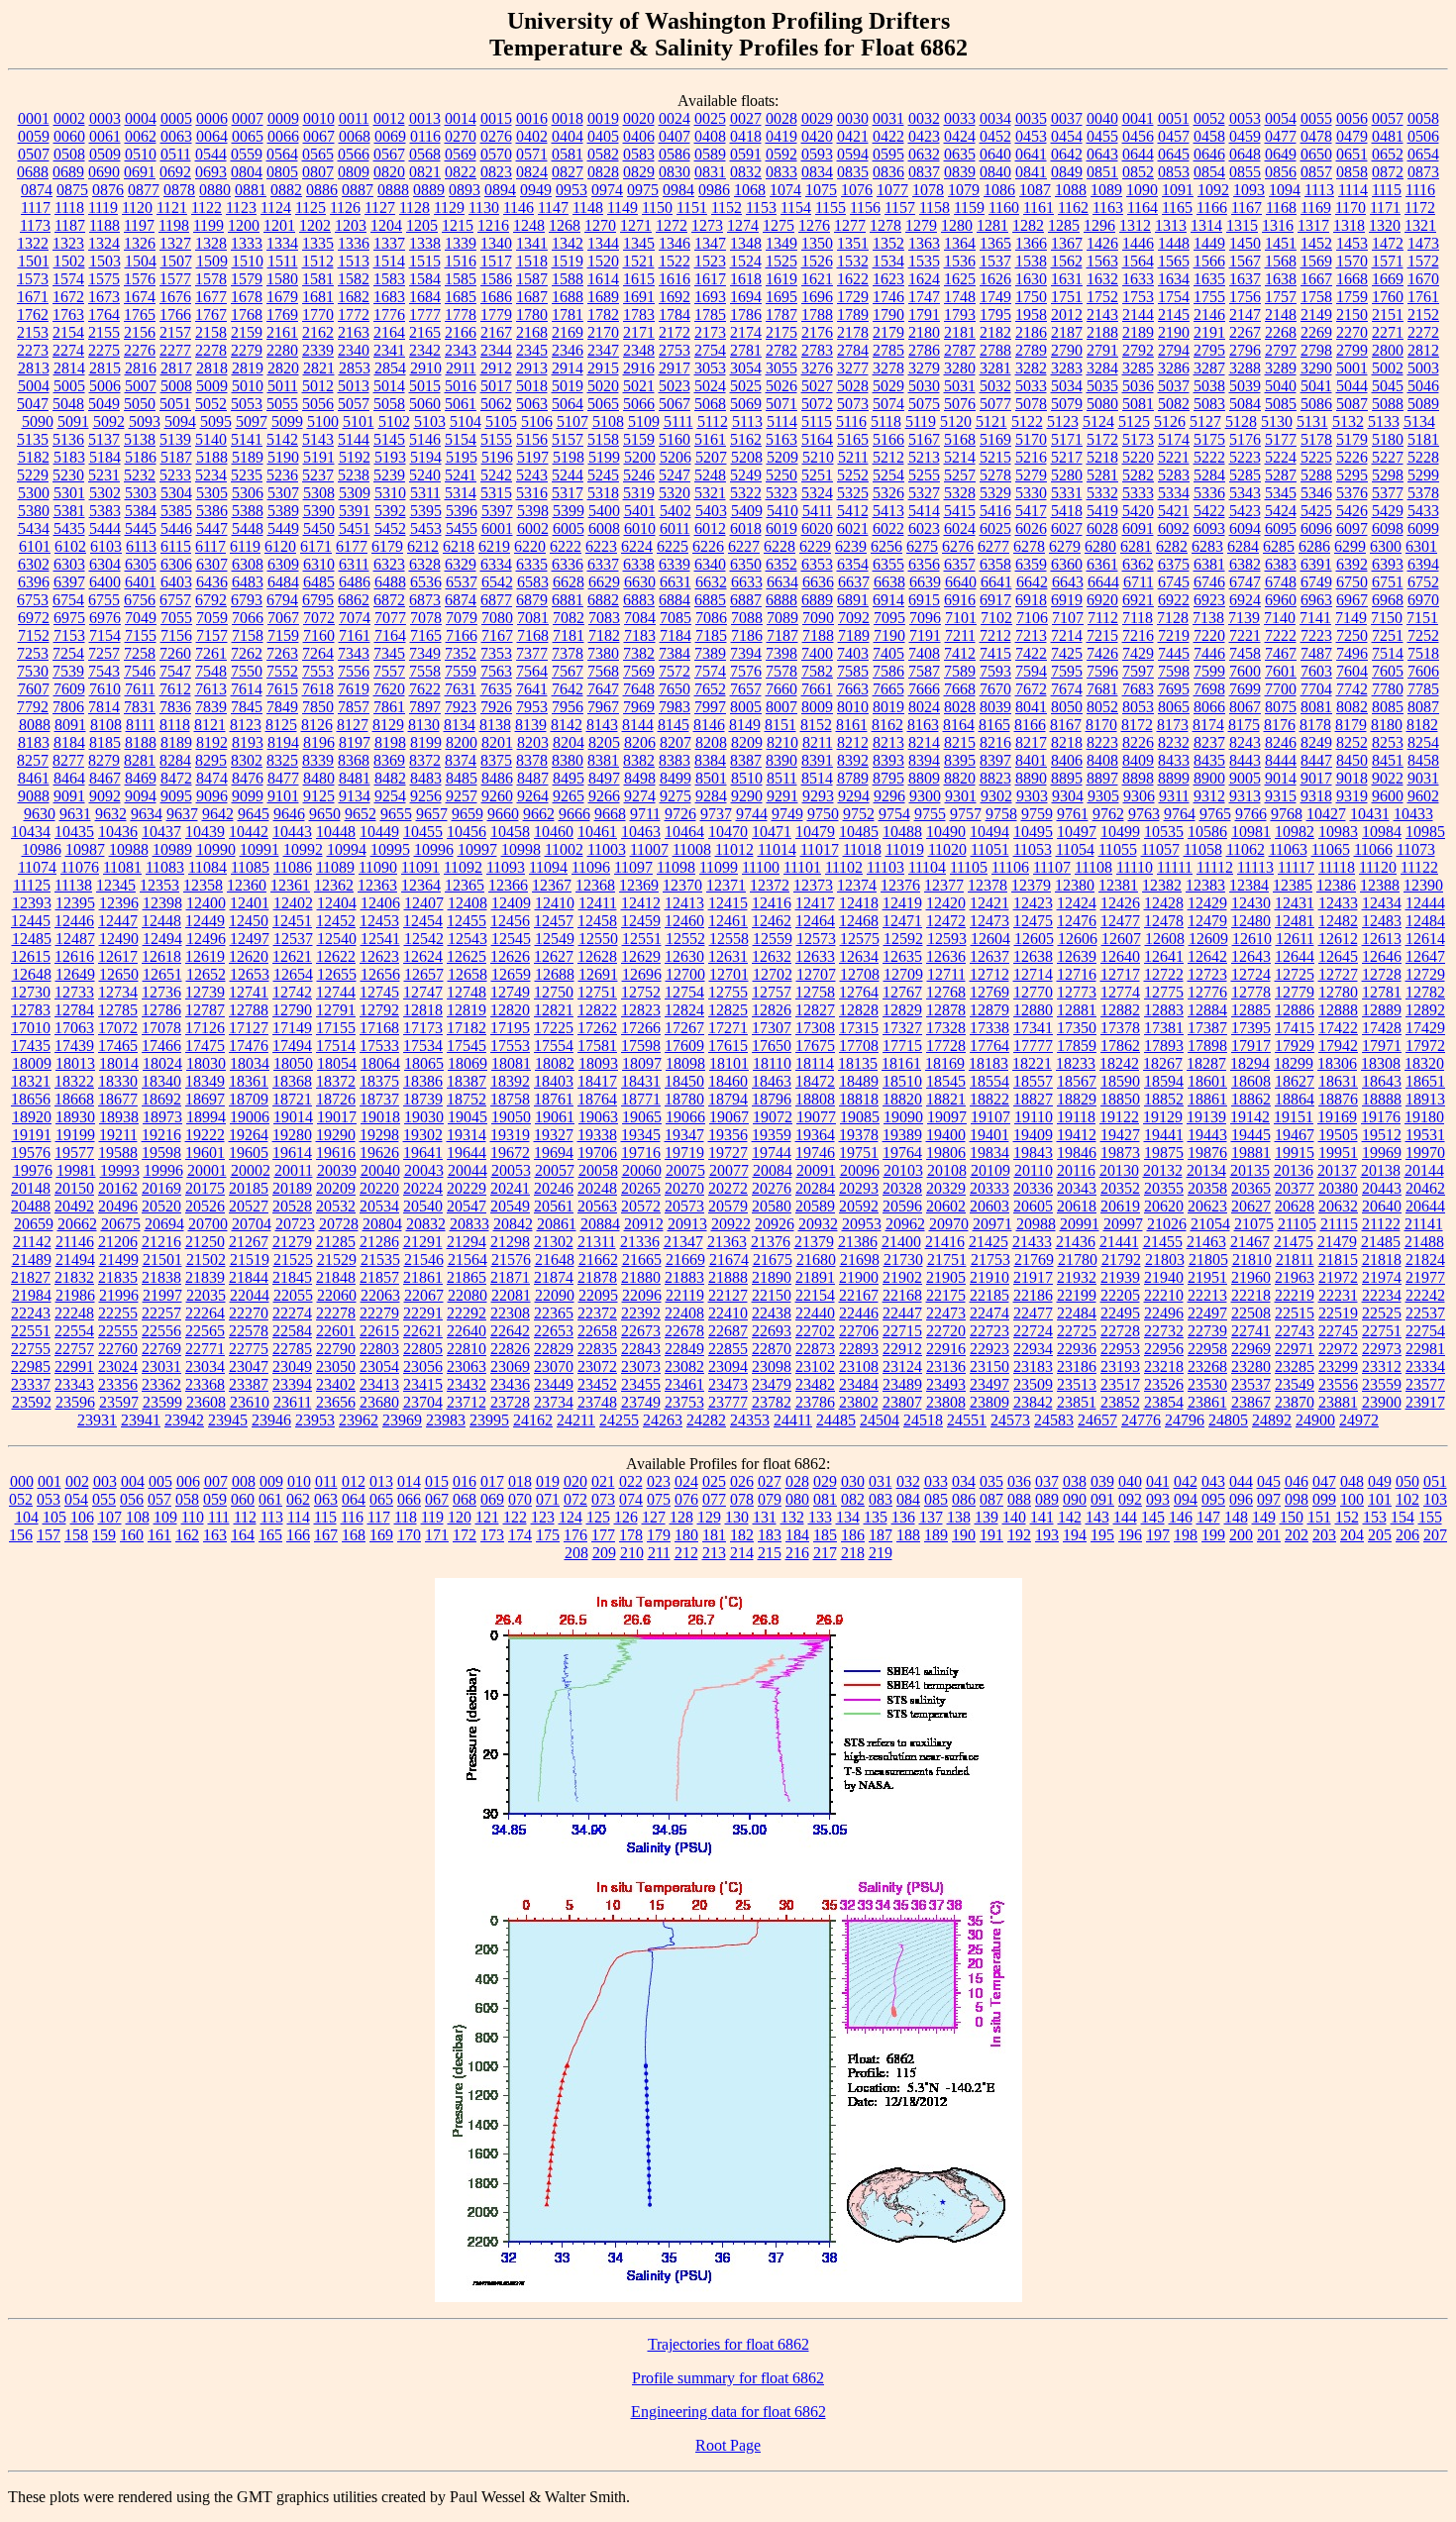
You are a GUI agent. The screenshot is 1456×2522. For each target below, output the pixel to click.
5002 (1388, 368)
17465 (118, 1046)
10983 (1338, 832)
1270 (600, 225)
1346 (675, 243)
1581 (318, 279)
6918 (1031, 600)
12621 (292, 956)
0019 (603, 118)
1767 (211, 315)
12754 (684, 992)
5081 (1138, 404)
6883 (639, 600)
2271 (1388, 332)
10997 (477, 849)
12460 (684, 921)
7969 (639, 707)
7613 (211, 689)
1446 (1138, 243)
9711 (645, 814)
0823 (496, 172)
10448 (336, 832)
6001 (497, 528)
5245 (603, 475)
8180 (1387, 725)
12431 (1295, 903)
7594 (1031, 671)
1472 (1388, 243)
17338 (989, 1028)
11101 (802, 867)
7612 (175, 689)
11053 (1033, 849)
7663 (853, 689)
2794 (1174, 350)
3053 (710, 368)
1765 (140, 315)
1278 (885, 225)
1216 (493, 225)
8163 (923, 725)
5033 (1031, 386)
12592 (903, 939)
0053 (1245, 118)
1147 (553, 208)
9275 (676, 796)
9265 (569, 796)
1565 (1174, 261)
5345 (1281, 493)
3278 (888, 368)
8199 (426, 742)
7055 (176, 618)
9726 (680, 814)
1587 (532, 279)
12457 (554, 921)
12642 (1207, 956)
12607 (1121, 939)
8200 (462, 742)
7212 (995, 635)
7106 (1032, 618)
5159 (639, 439)
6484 (283, 582)
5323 (781, 493)
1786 (746, 315)
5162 (746, 439)
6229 (815, 546)
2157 (175, 332)
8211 (818, 742)
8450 (1352, 760)
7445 (1174, 653)
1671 (33, 297)
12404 (337, 903)
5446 (176, 528)
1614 (603, 279)
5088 (1388, 404)
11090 (378, 867)
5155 (496, 439)
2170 (603, 332)
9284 (711, 796)
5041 (1316, 386)
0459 (1245, 136)
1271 (636, 225)
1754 (1174, 297)
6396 (34, 582)
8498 (640, 778)
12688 (555, 974)
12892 (1425, 1010)
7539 (68, 671)
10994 (347, 849)
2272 (1423, 332)
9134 (355, 796)
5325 (853, 493)
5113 (747, 421)
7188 (818, 635)
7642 (568, 689)
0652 (1388, 154)
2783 (817, 350)
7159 (283, 635)
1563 (1102, 261)
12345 (116, 885)
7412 (960, 653)
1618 (746, 279)
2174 (746, 332)
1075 (821, 190)
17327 (902, 1028)
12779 (1295, 992)
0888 (393, 190)
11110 (1135, 867)
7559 (461, 671)
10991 (260, 849)
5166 (888, 439)
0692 (175, 172)
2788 (995, 350)
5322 (746, 493)
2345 (532, 350)
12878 (946, 1010)
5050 (140, 404)
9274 (640, 796)
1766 (175, 315)
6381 (1209, 564)
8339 (318, 760)
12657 (424, 974)
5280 (1067, 475)
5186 (141, 457)
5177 (1281, 439)
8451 (1388, 760)
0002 (69, 118)
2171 (639, 332)
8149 (745, 725)
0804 (247, 172)
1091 (1178, 190)
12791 (336, 1010)
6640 (961, 582)
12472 (946, 921)
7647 (603, 689)
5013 (354, 386)
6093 (1209, 528)
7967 (603, 707)
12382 (1162, 885)
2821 (319, 368)
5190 (283, 457)
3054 (746, 368)
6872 (389, 600)
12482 (1338, 921)
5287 (1281, 475)
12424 (1077, 903)
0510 (141, 154)
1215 (458, 225)
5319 (639, 493)
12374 (857, 885)
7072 (319, 618)
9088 (34, 796)
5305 (212, 493)
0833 (781, 172)
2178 (853, 332)
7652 (710, 689)
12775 (1164, 992)
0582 (603, 154)
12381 (1118, 885)
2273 (33, 350)
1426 (1102, 243)
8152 (816, 725)
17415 (1295, 1028)
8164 (959, 725)
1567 (1245, 261)
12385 (1293, 885)
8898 (1138, 778)
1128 (415, 208)
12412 (641, 903)
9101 (283, 796)
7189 (854, 635)
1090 (1142, 190)
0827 (568, 172)
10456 (467, 832)
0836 (888, 172)
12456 (510, 921)
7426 (1102, 653)
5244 (568, 475)
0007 (248, 118)
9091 (69, 796)
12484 (1425, 921)
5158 (603, 439)
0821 (425, 172)
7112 (1103, 618)
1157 (900, 208)
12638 (1033, 956)
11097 (633, 867)
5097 (252, 421)
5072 (817, 404)
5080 (1102, 404)
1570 (1352, 261)
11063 (1288, 849)
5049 (104, 404)
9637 (182, 814)
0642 (1067, 154)
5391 (355, 511)
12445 (31, 921)
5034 (1067, 386)
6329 (461, 564)
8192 (212, 742)
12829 (902, 1010)
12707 (816, 974)
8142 (567, 725)
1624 (924, 279)
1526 (817, 261)
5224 (1281, 457)
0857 (1316, 172)
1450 (1245, 243)
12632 (772, 956)
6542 (497, 582)
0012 (389, 118)
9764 (1180, 814)
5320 (675, 493)
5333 (1138, 493)
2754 (710, 350)
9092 (105, 796)
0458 (1209, 136)
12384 (1249, 885)
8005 (746, 707)
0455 (1102, 136)
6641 (996, 582)
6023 (924, 528)
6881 (568, 600)
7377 (532, 653)
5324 (817, 493)
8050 (1067, 707)
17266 (641, 1028)
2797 (1281, 350)
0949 (536, 190)
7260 (175, 653)
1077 (892, 190)
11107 (1052, 867)
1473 (1423, 243)
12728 (1382, 974)
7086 (711, 618)
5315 (496, 493)
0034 (995, 118)
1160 (1004, 208)
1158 (935, 208)
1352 (888, 243)
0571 (532, 154)
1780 (532, 315)
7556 (354, 671)
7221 (1245, 635)
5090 (38, 421)
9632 (111, 814)
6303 (69, 564)
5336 (1209, 493)
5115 (817, 421)
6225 (673, 546)
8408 (1102, 760)
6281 (1136, 546)
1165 (1177, 208)
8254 (1423, 742)
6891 (853, 600)
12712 (989, 974)
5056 (318, 404)
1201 (279, 225)
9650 (325, 814)
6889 (817, 600)
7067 (283, 618)
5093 (145, 421)
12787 (205, 1010)
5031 (960, 386)
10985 (1425, 832)
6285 (1279, 546)
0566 (354, 154)
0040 (1102, 118)
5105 (501, 421)
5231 (104, 475)
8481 (355, 778)
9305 (1103, 796)
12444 (1425, 903)
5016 (461, 386)
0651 (1352, 154)
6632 (711, 582)
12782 (1425, 992)
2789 (1031, 350)
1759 (1352, 297)
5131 (1312, 421)
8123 (246, 725)
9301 (961, 796)
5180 (1388, 439)
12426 (1120, 903)
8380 (568, 760)
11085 (250, 867)
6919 (1067, 600)
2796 (1245, 350)
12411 (598, 903)
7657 (746, 689)
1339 (461, 243)
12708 (860, 974)
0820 (389, 172)
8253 (1388, 742)
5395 (426, 511)
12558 (729, 939)
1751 (1067, 297)
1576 (140, 279)
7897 (425, 707)
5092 (109, 421)
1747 (924, 297)
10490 (946, 832)
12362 (334, 885)
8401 (1031, 760)
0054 (1281, 118)
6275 (922, 546)
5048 (68, 404)
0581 (568, 154)
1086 (999, 190)
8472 (176, 778)
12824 (684, 1010)
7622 (425, 689)
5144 (354, 439)
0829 (639, 172)
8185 (105, 742)
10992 (303, 849)
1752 (1102, 297)
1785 (710, 315)
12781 (1382, 992)
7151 (1422, 618)
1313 (1171, 225)
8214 (924, 742)
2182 (995, 332)
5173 (1138, 439)
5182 (34, 457)
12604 (990, 939)
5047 (33, 404)
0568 (425, 154)
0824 (532, 172)
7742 (1352, 689)
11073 (1416, 849)
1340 (496, 243)
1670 (1423, 279)
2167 (496, 332)
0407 (675, 136)
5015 (425, 386)
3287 (1209, 368)
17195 (510, 1028)
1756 (1245, 297)
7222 (1281, 635)
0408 (710, 136)
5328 (960, 493)
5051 (175, 404)
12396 (119, 903)
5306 (248, 493)
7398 (781, 653)
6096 (1316, 528)
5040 (1281, 386)
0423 (924, 136)
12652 (206, 974)
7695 (1174, 689)
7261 (211, 653)
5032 (995, 386)
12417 (815, 903)
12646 (1382, 956)
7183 (640, 635)
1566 (1209, 261)
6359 (1031, 564)
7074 (355, 618)
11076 (80, 867)
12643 (1251, 956)
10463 (641, 832)
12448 (161, 921)
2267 (1245, 332)
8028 (960, 707)
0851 (1102, 172)
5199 (604, 457)
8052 (1102, 707)
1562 (1067, 261)
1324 (104, 243)
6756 (140, 600)
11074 (37, 867)
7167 (497, 635)
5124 (1098, 421)
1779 (496, 315)
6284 (1243, 546)
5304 (176, 493)
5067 (675, 404)
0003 (105, 118)
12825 (728, 1010)
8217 (1031, 742)
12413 (684, 903)
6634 (782, 582)
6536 (426, 582)
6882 (603, 600)
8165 (994, 725)
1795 (995, 315)
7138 (1208, 618)
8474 (212, 778)
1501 (34, 261)
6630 (640, 582)
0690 (104, 172)
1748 (960, 297)
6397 (69, 582)
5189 (248, 457)
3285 (1138, 368)
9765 (1215, 814)
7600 (1245, 671)
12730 (31, 992)
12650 (119, 974)
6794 (282, 600)
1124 (276, 208)
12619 (205, 956)
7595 (1067, 671)
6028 (1102, 528)
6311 (354, 564)
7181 (569, 635)
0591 (746, 154)
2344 (496, 350)
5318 (603, 493)
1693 (710, 297)
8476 (248, 778)
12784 (74, 1010)
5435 (69, 528)
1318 (1349, 225)
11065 (1331, 849)
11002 (564, 849)
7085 (676, 618)
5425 (1316, 511)
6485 (319, 582)
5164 (817, 439)
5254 (888, 475)
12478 (1164, 921)
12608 (1165, 939)
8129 (388, 725)
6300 (1386, 546)
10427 (1326, 814)
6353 (817, 564)
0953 (572, 190)
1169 (1316, 208)
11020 (947, 849)
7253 (33, 653)
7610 (105, 689)
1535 (924, 261)
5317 (568, 493)
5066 (639, 404)
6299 (1350, 546)
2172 (675, 332)
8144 (638, 725)
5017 (496, 386)
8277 (68, 760)
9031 (1423, 778)
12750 (554, 992)
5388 (248, 511)
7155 (141, 635)
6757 (175, 600)
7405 (888, 653)
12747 (423, 992)
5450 (319, 528)
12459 (641, 921)
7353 (496, 653)
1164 (1143, 208)
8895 (1067, 778)
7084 (640, 618)
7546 (140, 671)
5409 (747, 511)
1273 (707, 225)
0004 (141, 118)
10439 (205, 832)
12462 (772, 921)
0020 (639, 118)
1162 (1073, 208)
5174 (1174, 439)
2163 (354, 332)
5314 (461, 493)
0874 (37, 190)
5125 (1134, 421)
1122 (207, 208)
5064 (568, 404)
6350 (746, 564)
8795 (888, 778)
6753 (33, 600)
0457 (1174, 136)
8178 (1315, 725)
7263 (282, 653)
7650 (675, 689)
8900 (1209, 778)
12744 (336, 992)
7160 (319, 635)
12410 (555, 903)
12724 (1251, 974)
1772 (354, 315)
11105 (969, 867)
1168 (1281, 208)
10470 (728, 832)
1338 (425, 243)
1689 (603, 297)
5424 (1281, 511)
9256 (426, 796)
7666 (924, 689)
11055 (1118, 849)
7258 (140, 653)
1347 (710, 243)
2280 (282, 350)
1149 (623, 208)
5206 (676, 457)
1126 (345, 208)
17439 (74, 1046)
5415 (960, 511)
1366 (1031, 243)
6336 (568, 564)
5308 (319, 493)
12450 (249, 921)
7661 (817, 689)
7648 (639, 689)
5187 (176, 457)
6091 (1138, 528)
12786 (161, 1010)
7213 (1031, 635)
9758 (1001, 814)
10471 (772, 832)
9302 (996, 796)
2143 (1102, 315)
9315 (1281, 796)
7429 (1138, 653)
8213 (888, 742)
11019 (905, 849)
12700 (685, 974)
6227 (744, 546)
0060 (69, 136)
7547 (175, 671)
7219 (1174, 635)
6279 (1065, 546)
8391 (817, 760)
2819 (248, 368)
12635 (902, 956)
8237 (1209, 742)
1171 (1385, 208)
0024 (675, 118)
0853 (1174, 172)
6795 (318, 600)
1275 (779, 225)
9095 (176, 796)
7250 (1352, 635)
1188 (104, 225)
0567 (389, 154)
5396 (462, 511)
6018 (746, 528)
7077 (390, 618)
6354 (853, 564)
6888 (781, 600)
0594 (853, 154)
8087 (1423, 707)
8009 (817, 707)
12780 (1338, 992)
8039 (995, 707)
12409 (511, 903)
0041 (1138, 118)
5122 (1027, 421)
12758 (815, 992)
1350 (817, 243)
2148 (1281, 315)
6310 (319, 564)
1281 (992, 225)
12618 (161, 956)
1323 (68, 243)
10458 (510, 832)
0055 (1316, 118)
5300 (34, 493)
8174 (1208, 725)
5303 (141, 493)
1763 (68, 315)
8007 (781, 707)
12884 (1207, 1010)
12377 (944, 885)
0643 (1102, 154)
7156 (176, 635)
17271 (728, 1028)
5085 (1281, 404)
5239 (389, 475)
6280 (1100, 546)
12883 (1164, 1010)
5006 (105, 386)
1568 (1281, 261)
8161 (852, 725)
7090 (818, 618)
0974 (607, 190)
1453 (1352, 243)
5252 (853, 475)
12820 (510, 1010)
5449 (283, 528)
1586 (496, 279)
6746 (1209, 582)
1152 (727, 208)
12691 (598, 974)
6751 (1388, 582)
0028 (781, 118)
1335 (318, 243)
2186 (1031, 332)
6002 (533, 528)
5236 (282, 475)
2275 (104, 350)
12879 (989, 1010)
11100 (761, 867)
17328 (946, 1028)
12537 (293, 939)
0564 (282, 154)
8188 (141, 742)
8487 (533, 778)
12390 (1423, 885)
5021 (639, 386)
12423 (1033, 903)
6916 (960, 600)
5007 (141, 386)
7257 (104, 653)
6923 (1209, 600)
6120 (280, 546)
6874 (461, 600)
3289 (1281, 368)
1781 (568, 315)
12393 (32, 903)
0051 (1174, 118)
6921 (1138, 600)
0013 (425, 118)
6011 (675, 528)
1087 (1035, 190)
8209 (747, 742)
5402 (676, 511)
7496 (1352, 653)
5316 (532, 493)
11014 (777, 849)
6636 (818, 582)
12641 (1164, 956)
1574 (68, 279)
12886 (1295, 1010)
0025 (710, 118)
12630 (684, 956)
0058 (1423, 118)
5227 (1388, 457)
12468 (859, 921)
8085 (1388, 707)
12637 (989, 956)
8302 (247, 760)
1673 (104, 297)
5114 (782, 421)
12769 (989, 992)
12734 (118, 992)
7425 (1067, 653)
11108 (1093, 867)
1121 (172, 208)
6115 (176, 546)
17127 (249, 1028)
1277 (850, 225)
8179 (1351, 725)
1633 (1138, 279)
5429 (1388, 511)
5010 (248, 386)
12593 (947, 939)
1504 (141, 261)
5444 (105, 528)
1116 (1420, 190)
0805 (282, 172)
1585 (461, 279)
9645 (254, 814)
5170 (1031, 439)
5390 (319, 511)
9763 (1144, 814)
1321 (1420, 225)
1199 (208, 225)
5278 (995, 475)
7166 (462, 635)
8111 (141, 725)
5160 (675, 439)
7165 (426, 635)
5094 (180, 421)
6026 (1031, 528)
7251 (1388, 635)
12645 (1338, 956)
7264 (318, 653)
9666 (574, 814)
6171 (316, 546)
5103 (430, 421)
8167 (1066, 725)
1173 (35, 225)
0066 (283, 136)
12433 (1338, 903)
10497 (1077, 832)
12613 (1382, 939)
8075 (1281, 707)
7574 (710, 671)
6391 (1316, 564)
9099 (248, 796)
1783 (639, 315)
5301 (69, 493)
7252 (1423, 635)
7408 (924, 653)
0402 (532, 136)
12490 (119, 939)
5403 (711, 511)
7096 (925, 618)
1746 (888, 297)
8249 (1316, 742)
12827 (815, 1010)
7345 (389, 653)
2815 (105, 368)
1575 (104, 279)
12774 (1120, 992)
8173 (1173, 725)
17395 (1251, 1028)
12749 (510, 992)
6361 (1102, 564)
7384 (675, 653)
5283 (1174, 475)
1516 (461, 261)
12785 (118, 1010)
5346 (1316, 493)
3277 (853, 368)
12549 (555, 939)
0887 (358, 190)
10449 (379, 832)
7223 (1316, 635)
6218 (459, 546)
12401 (250, 903)
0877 (144, 190)
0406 (639, 136)
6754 (68, 600)
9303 (1032, 796)
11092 (463, 867)
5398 (533, 511)
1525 (781, 261)
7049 (141, 618)
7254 (68, 653)
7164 (390, 635)
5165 (853, 439)
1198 (174, 225)
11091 (420, 867)
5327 (924, 493)
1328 (211, 243)
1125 (311, 208)
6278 (1029, 546)
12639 (1077, 956)
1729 (853, 297)
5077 (995, 404)
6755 (104, 600)
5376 (1352, 493)
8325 (282, 760)
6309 (283, 564)
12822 (597, 1010)
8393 (888, 760)
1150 (657, 208)
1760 (1388, 297)
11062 (1246, 849)
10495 (1033, 832)
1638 (1281, 279)
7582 (817, 671)
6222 (566, 546)
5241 (461, 475)
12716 (1077, 974)
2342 (425, 350)
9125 (319, 796)
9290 (747, 796)
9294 (854, 796)
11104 (927, 867)
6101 (35, 546)
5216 (1031, 457)
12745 (379, 992)
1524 (746, 261)
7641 (532, 689)
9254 (390, 796)
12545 (511, 939)
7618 (318, 689)
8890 (1031, 778)
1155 (831, 208)
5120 (956, 421)
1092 (1213, 190)
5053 (247, 404)
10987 (85, 849)
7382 (639, 653)
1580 (282, 279)
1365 (995, 243)
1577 (175, 279)
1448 (1174, 243)
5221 (1174, 457)
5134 (1419, 421)
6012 (710, 528)
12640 (1120, 956)
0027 (746, 118)
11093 (506, 867)
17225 (554, 1028)
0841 (1031, 172)
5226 (1352, 457)
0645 (1174, 154)
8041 (1031, 707)
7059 (212, 618)
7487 (1316, 653)
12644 (1295, 956)
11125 (32, 885)
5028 (853, 386)
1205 (422, 225)
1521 (639, 261)
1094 (1285, 190)
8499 (676, 778)
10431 (1370, 814)
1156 (865, 208)
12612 (1338, 939)
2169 (568, 332)
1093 (1249, 190)
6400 (105, 582)
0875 (72, 190)
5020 (603, 386)
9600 (1388, 796)
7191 (925, 635)
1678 (247, 297)
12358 (203, 885)
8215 (960, 742)
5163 (781, 439)
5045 (1388, 386)
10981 (1251, 832)
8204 (569, 742)
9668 (610, 814)
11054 (1075, 849)
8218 (1067, 742)
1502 (69, 261)
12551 (642, 939)
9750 (823, 814)
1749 (995, 297)
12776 (1207, 992)
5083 (1209, 404)
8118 (175, 725)
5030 (924, 386)
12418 (859, 903)
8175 (1244, 725)
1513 (354, 261)
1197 (139, 225)
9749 (787, 814)
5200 (640, 457)
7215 (1102, 635)
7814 (104, 707)
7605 (1388, 671)
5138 (140, 439)
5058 (389, 404)
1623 (888, 279)
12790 (292, 1010)
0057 (1388, 118)
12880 (1033, 1010)
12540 (337, 939)
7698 (1209, 689)
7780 (1388, 689)
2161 (282, 332)
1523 (710, 261)
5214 (960, 457)
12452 (336, 921)
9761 (1073, 814)
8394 (924, 760)
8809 (924, 778)
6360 (1067, 564)
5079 (1067, 404)
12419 (902, 903)
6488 (390, 582)
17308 (815, 1028)
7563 (496, 671)
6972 (34, 618)
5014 (389, 386)
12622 (336, 956)
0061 (105, 136)
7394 (746, 653)
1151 (692, 208)
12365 (465, 885)
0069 (390, 136)
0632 (924, 154)
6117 (210, 546)
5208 (747, 457)
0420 (817, 136)
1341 (532, 243)
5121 (991, 421)
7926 (496, 707)
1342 (568, 243)
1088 (1071, 190)
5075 (924, 404)
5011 (283, 386)
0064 (212, 136)
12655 (337, 974)
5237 (318, 475)
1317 (1313, 225)
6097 (1352, 528)
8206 (640, 742)
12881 (1077, 1010)
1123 (241, 208)
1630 (1031, 279)
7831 (140, 707)
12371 (726, 885)
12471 (902, 921)
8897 (1102, 778)
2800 (1388, 350)
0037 (1067, 118)
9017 (1316, 778)
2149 (1316, 315)
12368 (595, 885)
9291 (782, 796)
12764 (859, 992)
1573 (33, 279)
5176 (1245, 439)
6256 (886, 546)
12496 (206, 939)
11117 (1296, 867)
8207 (676, 742)
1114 (1353, 190)
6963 (1316, 600)
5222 (1209, 457)
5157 (568, 439)
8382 (639, 760)
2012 (1067, 315)
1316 (1278, 225)
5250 (781, 475)
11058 (1203, 849)
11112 (1215, 867)
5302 (105, 493)
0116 (425, 136)
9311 (1174, 796)
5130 (1277, 421)
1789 (853, 315)
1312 (1135, 225)
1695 (781, 297)
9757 (966, 814)
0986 (714, 190)
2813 (34, 368)
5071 (781, 404)
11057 (1160, 849)
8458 (1423, 760)
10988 (129, 849)
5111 (678, 421)
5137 (104, 439)
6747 (1245, 582)
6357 (960, 564)
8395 (960, 760)
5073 (853, 404)
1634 (1174, 279)
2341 (389, 350)
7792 (33, 707)
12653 (250, 974)
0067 (319, 136)
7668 (960, 689)
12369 (639, 885)
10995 (390, 849)
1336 (354, 243)
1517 (496, 261)
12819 (467, 1010)
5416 (995, 511)
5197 (533, 457)
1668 (1352, 279)
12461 (728, 921)
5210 (818, 457)
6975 (69, 618)
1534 (888, 261)
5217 (1067, 457)
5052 (211, 404)
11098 (676, 867)
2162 (318, 332)
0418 (746, 136)
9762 (1108, 814)
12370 (682, 885)
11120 (1378, 867)
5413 (888, 511)
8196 (319, 742)
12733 (74, 992)
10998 (521, 849)
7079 (462, 618)
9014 (1281, 778)
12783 (31, 1010)
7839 (211, 707)
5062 (496, 404)
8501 (711, 778)
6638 (889, 582)
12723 (1207, 974)
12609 (1208, 939)
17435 (31, 1046)
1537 (995, 261)
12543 (468, 939)
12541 (380, 939)
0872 (1388, 172)
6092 (1174, 528)
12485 (32, 939)
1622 (853, 279)
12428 (1164, 903)
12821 (554, 1010)
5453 (426, 528)
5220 (1138, 457)
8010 (853, 707)
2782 (781, 350)
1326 (140, 243)
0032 (924, 118)
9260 (497, 796)
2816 (141, 368)
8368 (354, 760)
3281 (995, 368)
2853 (355, 368)
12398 (162, 903)
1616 (675, 279)
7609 (69, 689)
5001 (1352, 368)
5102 (394, 421)
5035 (1102, 386)
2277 (175, 350)
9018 (1352, 778)
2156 (140, 332)
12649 (75, 974)
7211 (960, 635)
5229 (33, 475)
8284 (175, 760)
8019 (888, 707)
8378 (532, 760)
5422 (1209, 511)
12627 (554, 956)
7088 (747, 618)
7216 (1138, 635)
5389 (283, 511)
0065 (248, 136)
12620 (249, 956)
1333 (247, 243)
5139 (175, 439)
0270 (461, 136)
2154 (68, 332)
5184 (105, 457)
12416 (772, 903)
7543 (104, 671)
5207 (711, 457)
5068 (710, 404)
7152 (34, 635)
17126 (205, 1028)
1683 (389, 297)
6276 (958, 546)
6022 (888, 528)
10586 (1207, 832)
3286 (1174, 368)
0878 (179, 190)
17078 (161, 1028)
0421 (853, 136)
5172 (1102, 439)
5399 (569, 511)
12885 (1251, 1010)
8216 (995, 742)
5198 (569, 457)
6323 (389, 564)
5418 (1067, 511)
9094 (141, 796)
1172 (1420, 208)
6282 (1172, 546)
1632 (1102, 279)
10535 (1164, 832)
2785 (888, 350)
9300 (925, 796)
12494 (162, 939)
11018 (862, 849)
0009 (283, 118)
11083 (165, 867)
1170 (1351, 208)
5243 (532, 475)
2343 (461, 350)
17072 (118, 1028)
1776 (389, 315)
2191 (1209, 332)
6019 (781, 528)
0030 (853, 118)
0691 (140, 172)
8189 (176, 742)
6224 (637, 546)
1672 (68, 297)
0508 (69, 154)
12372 (770, 885)
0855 (1245, 172)
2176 (817, 332)
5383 (105, 511)
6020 (817, 528)
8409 (1138, 760)
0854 (1209, 172)
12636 (946, 956)
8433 (1174, 760)
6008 (604, 528)
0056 (1352, 118)
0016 (532, 118)
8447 (1316, 760)
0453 (1031, 136)
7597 (1138, 671)
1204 (386, 225)
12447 (118, 921)
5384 (141, 511)
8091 (70, 725)
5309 (355, 493)
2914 (568, 368)
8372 (425, 760)
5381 (69, 511)
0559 (247, 154)
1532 (853, 261)
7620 (389, 689)
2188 (1102, 332)
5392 (390, 511)
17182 (467, 1028)
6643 (1068, 582)
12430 (1251, 903)
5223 (1245, 457)
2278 (211, 350)
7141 (1315, 618)
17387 (1207, 1028)
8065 (1174, 707)
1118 (69, 208)
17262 (597, 1028)
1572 (1423, 261)
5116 (851, 421)
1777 (425, 315)
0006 (212, 118)
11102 (844, 867)
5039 (1245, 386)
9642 (218, 814)
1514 (389, 261)
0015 (496, 118)
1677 (211, 297)
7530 (33, 671)
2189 (1138, 332)
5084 (1245, 404)
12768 (946, 992)
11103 (885, 867)
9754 (894, 814)
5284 (1209, 475)
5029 (888, 386)
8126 (317, 725)
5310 (390, 493)
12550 (598, 939)
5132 (1348, 421)
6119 (245, 546)
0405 (603, 136)
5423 (1245, 511)
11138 (73, 885)
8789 (853, 778)
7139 (1244, 618)
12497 (250, 939)
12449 (205, 921)
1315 (1242, 225)
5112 (713, 421)
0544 (211, 154)
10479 (815, 832)
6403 (176, 582)
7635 (496, 689)
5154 (461, 439)
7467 (1281, 653)
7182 (604, 635)
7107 (1068, 618)
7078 (426, 618)
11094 (548, 867)
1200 (244, 225)
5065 (603, 404)
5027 (817, 386)
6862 (354, 600)
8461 (34, 778)
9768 (1287, 814)
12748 (467, 992)
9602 (1423, 796)
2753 (675, 350)
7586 (888, 671)
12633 (815, 956)
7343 (354, 653)
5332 (1102, 493)
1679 (282, 297)
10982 (1295, 832)
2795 (1209, 350)
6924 (1245, 600)
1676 (175, 297)
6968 (1388, 600)
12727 (1338, 974)
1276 (814, 225)
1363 (924, 243)
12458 (597, 921)
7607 (34, 689)
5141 (247, 439)
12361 (290, 885)
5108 (608, 421)
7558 (425, 671)
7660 (781, 689)
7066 (248, 618)
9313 (1245, 796)
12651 (162, 974)
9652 (361, 814)
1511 (283, 261)
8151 (780, 725)
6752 (1423, 582)
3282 (1031, 368)
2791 (1102, 350)
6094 (1245, 528)
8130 (424, 725)
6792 (211, 600)
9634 (147, 814)
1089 (1106, 190)
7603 (1316, 671)
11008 (692, 849)
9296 (889, 796)
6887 (746, 600)
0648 (1245, 154)
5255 (924, 475)
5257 (960, 475)
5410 (782, 511)
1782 (603, 315)
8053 (1138, 707)
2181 (960, 332)
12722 (1164, 974)
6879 (532, 600)
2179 (888, 332)
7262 (247, 653)
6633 (747, 582)
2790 (1067, 350)
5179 (1352, 439)
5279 (1031, 475)
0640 (995, 154)
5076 (960, 404)
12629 (641, 956)
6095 (1281, 528)
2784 (853, 350)
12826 (772, 1010)
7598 (1174, 671)
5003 (1423, 368)
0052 (1209, 118)
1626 (995, 279)
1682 (354, 297)
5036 (1138, 386)
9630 (40, 814)
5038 (1209, 386)
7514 (1388, 653)
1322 (33, 243)
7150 (1387, 618)
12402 (293, 903)
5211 (853, 457)
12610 (1252, 939)
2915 (603, 368)
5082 (1174, 404)
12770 (1033, 992)
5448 (248, 528)
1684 (425, 297)
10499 (1120, 832)
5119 (921, 421)
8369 (389, 760)
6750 (1352, 582)
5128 (1241, 421)
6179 (387, 546)
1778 (461, 315)
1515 (425, 261)
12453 (379, 921)
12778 (1251, 992)
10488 (902, 832)
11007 (649, 849)
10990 (216, 849)
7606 (1423, 671)
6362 (1138, 564)
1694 (746, 297)
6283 (1207, 546)
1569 (1316, 261)
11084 (208, 867)
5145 (389, 439)
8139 (531, 725)
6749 (1316, 582)
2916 (639, 368)
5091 (73, 421)
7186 (747, 635)
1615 (639, 279)
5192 (355, 457)
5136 (68, 439)
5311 (425, 493)
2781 (746, 350)
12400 (206, 903)
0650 (1316, 154)
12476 (1077, 921)
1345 (639, 243)
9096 (212, 796)
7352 (461, 653)
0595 (888, 154)
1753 (1138, 297)
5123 (1063, 421)
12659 (511, 974)
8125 (281, 725)
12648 (32, 974)
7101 (961, 618)
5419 (1102, 511)
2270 (1352, 332)
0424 (960, 136)
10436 (118, 832)
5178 (1316, 439)
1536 (960, 261)
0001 (34, 118)
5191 (319, 457)
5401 (640, 511)
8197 (355, 742)
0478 (1316, 136)
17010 (31, 1028)
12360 (247, 885)
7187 (782, 635)
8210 (782, 742)
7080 (497, 618)
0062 (141, 136)
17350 (1077, 1028)
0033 (960, 118)
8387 (746, 760)
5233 (175, 475)
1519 (568, 261)
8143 (602, 725)
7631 (461, 689)
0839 (960, 172)
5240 (425, 475)
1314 (1206, 225)
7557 (389, 671)
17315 (859, 1028)
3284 (1102, 368)
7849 (282, 707)
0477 (1281, 136)
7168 (533, 635)
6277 (993, 546)
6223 (601, 546)
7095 (889, 618)
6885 (710, 600)
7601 (1281, 671)
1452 (1316, 243)
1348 (746, 243)
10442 (249, 832)
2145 (1174, 315)
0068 (355, 136)
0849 (1067, 172)
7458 (1245, 653)
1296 (1099, 225)
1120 (137, 208)
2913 (532, 368)
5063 (532, 404)
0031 (888, 118)
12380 (1075, 885)
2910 (426, 368)
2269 (1316, 332)
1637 (1245, 279)
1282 (1028, 225)
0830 (675, 172)
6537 (462, 582)
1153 (761, 208)
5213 (924, 457)
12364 (421, 885)
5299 (1423, 475)
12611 (1295, 939)
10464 (684, 832)
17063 (74, 1028)
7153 (69, 635)
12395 (75, 903)
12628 (597, 956)
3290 (1316, 368)
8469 (141, 778)
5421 (1174, 511)
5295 (1352, 475)
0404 (568, 136)
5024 (710, 386)
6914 (888, 600)
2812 (1423, 350)
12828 (859, 1010)
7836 (175, 707)
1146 (519, 208)
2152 (1423, 315)
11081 (122, 867)
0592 (781, 154)
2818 (212, 368)
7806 (68, 707)
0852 (1138, 172)
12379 (1031, 885)
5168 (960, 439)
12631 (728, 956)
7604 (1352, 671)
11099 (719, 867)
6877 (496, 600)
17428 (1382, 1028)
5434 (34, 528)
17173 (423, 1028)
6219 (494, 546)
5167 (924, 439)
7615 (282, 689)
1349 (781, 243)
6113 (141, 546)
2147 (1245, 315)
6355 (888, 564)
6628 (569, 582)
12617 (118, 956)
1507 (176, 261)
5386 (212, 511)
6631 (676, 582)
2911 (461, 368)
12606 (1078, 939)
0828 (603, 172)
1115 (1387, 190)
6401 (141, 582)
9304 (1068, 796)
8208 (711, 742)
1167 (1247, 208)
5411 (818, 511)
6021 (853, 528)
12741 (249, 992)
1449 (1209, 243)
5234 (211, 475)
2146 (1209, 315)
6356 (924, 564)
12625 (467, 956)
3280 (960, 368)
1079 (964, 190)
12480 (1251, 921)
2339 (318, 350)
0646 (1209, 154)
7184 (676, 635)
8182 (1422, 725)
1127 (380, 208)
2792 (1138, 350)
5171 (1067, 439)
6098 (1388, 528)
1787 (781, 315)
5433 (1423, 511)
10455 (423, 832)
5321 (710, 493)
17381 (1164, 1028)
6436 (212, 582)
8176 (1280, 725)
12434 (1382, 903)
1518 (532, 261)
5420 (1138, 511)
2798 (1316, 350)
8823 (995, 778)
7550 (247, 671)
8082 (1352, 707)
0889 (429, 190)
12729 (1425, 974)
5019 (568, 386)
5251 (817, 475)
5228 (1423, 457)
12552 (685, 939)
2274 (68, 350)
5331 (1067, 493)
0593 (817, 154)
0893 (465, 190)
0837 (924, 172)
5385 (176, 511)
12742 (292, 992)
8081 (1316, 707)
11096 (591, 867)
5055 (282, 404)
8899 (1174, 778)
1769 (282, 315)
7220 (1209, 635)
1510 (248, 261)
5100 (323, 421)
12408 (468, 903)
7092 (854, 618)
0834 (817, 172)
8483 (426, 778)
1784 (675, 315)
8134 (460, 725)
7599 (1209, 671)
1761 (1423, 297)
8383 (675, 760)
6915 (924, 600)
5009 (212, 386)
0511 (176, 154)
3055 (781, 368)
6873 (425, 600)
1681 (318, 297)
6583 (533, 582)
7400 (817, 653)
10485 (859, 832)
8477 (283, 778)
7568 (603, 671)
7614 (247, 689)
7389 (710, 653)
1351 (853, 243)
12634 (859, 956)
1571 (1388, 261)
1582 (354, 279)
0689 (68, 172)
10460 (554, 832)
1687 (532, 297)
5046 (1423, 386)
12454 (423, 921)
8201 (497, 742)
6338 (639, 564)
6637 (854, 582)
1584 (425, 279)
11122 (1419, 867)
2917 (675, 368)
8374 (461, 760)
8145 (674, 725)
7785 (1423, 689)
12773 (1077, 992)
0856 (1281, 172)
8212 (853, 742)
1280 (957, 225)
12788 (249, 1010)
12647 (1425, 956)
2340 (354, 350)
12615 (31, 956)
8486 (497, 778)
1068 (750, 190)
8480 (319, 778)
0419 (781, 136)
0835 (853, 172)
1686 (496, 297)
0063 (176, 136)
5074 (888, 404)
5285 (1245, 475)
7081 (533, 618)
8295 (211, 760)
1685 (461, 297)
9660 (503, 814)
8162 (887, 725)
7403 (853, 653)
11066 (1373, 849)
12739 (205, 992)
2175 (781, 332)
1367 (1067, 243)
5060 (425, 404)
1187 (70, 225)
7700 (1281, 689)
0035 (1031, 118)
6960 (1281, 600)
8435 (1209, 760)
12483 (1382, 921)
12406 (380, 903)
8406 (1067, 760)
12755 (728, 992)
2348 (639, 350)
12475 (1033, 921)
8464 (69, 778)
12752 (641, 992)
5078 (1031, 404)
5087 (1352, 404)
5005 (69, 386)
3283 (1067, 368)
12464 (815, 921)
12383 (1205, 885)
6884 (675, 600)
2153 (33, 332)
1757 (1281, 297)
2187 (1067, 332)
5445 (141, 528)
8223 (1102, 742)
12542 (424, 939)
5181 (1423, 439)
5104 (466, 421)
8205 (604, 742)
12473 (989, 921)
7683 (1138, 689)
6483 (248, 582)
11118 (1337, 867)
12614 (1425, 939)
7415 (995, 653)
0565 (318, 154)
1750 (1031, 297)
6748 (1281, 582)
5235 (247, 475)
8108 (106, 725)
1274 (743, 225)
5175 (1209, 439)
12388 (1380, 885)
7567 (568, 671)
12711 (946, 974)
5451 (355, 528)
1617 (710, 279)
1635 (1209, 279)
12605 (1034, 939)
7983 (675, 707)
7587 (924, 671)
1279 (921, 225)
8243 (1245, 742)
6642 (1032, 582)
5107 (572, 421)
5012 (318, 386)
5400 (604, 511)
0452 (995, 136)
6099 (1423, 528)
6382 (1245, 564)
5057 (354, 404)
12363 (377, 885)
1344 (603, 243)
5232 (140, 475)
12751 (597, 992)
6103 (106, 546)
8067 (1245, 707)
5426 (1352, 511)
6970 (1423, 600)
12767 (902, 992)
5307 (283, 493)
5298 (1388, 475)
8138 (495, 725)
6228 (780, 546)
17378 (1120, 1028)
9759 (1037, 814)
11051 (990, 849)
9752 (859, 814)
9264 (533, 796)
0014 (461, 118)
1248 (529, 225)
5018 (532, 386)
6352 (781, 564)
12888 (1338, 1010)
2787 (960, 350)
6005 (569, 528)
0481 (1388, 136)
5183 (69, 457)
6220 (530, 546)
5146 (425, 439)
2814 (69, 368)
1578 (211, 279)
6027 (1067, 528)
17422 (1338, 1028)
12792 (379, 1010)
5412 (853, 511)
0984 (678, 190)
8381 (603, 760)
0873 (1423, 172)
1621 (817, 279)
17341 (1033, 1028)
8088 (35, 725)
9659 (468, 814)
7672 (1031, 689)
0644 (1138, 154)
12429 (1207, 903)
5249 (746, 475)
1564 (1138, 261)
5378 (1423, 493)
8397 (995, 760)
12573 (816, 939)
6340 (710, 564)
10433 (1413, 814)
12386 (1336, 885)
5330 (1031, 493)
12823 (641, 1010)
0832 (746, 172)
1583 (389, 279)
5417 (1031, 511)
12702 (773, 974)
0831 (710, 172)
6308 (248, 564)
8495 (569, 778)
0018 (568, 118)
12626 (510, 956)
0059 (34, 136)
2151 (1388, 315)
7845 (247, 707)
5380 (34, 511)
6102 (70, 546)
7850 (318, 707)
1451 (1281, 243)
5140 (211, 439)
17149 (292, 1028)
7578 (781, 671)
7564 (532, 671)
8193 (248, 742)
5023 (675, 386)
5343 (1245, 493)
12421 (989, 903)
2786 (924, 350)
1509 (212, 261)
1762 (33, 315)
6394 (1423, 564)
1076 (857, 190)
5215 (995, 457)
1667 (1316, 279)
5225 (1316, 457)
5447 (212, 528)
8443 (1245, 760)
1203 (351, 225)
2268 (1281, 332)
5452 (390, 528)
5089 (1423, 404)
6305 (141, 564)
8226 (1138, 742)
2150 (1352, 315)
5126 (1170, 421)
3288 (1245, 368)
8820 (960, 778)
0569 (461, 154)
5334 (1174, 493)
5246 (639, 475)
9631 (75, 814)
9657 (432, 814)
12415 (728, 903)
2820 (283, 368)
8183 (34, 742)
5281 (1102, 475)
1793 (960, 315)
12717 (1120, 974)
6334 (496, 564)
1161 (1039, 208)
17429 (1425, 1028)
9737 (716, 814)
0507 (34, 154)
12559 (773, 939)
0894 (500, 190)
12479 (1207, 921)
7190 (889, 635)
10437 (161, 832)
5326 (888, 493)
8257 (33, 760)
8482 (390, 778)
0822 (461, 172)
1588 (568, 279)
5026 (781, 386)
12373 (813, 885)
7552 (282, 671)
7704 (1316, 689)
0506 (1423, 136)
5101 (359, 421)
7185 (711, 635)
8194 (283, 742)
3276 (817, 368)
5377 (1388, 493)
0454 (1067, 136)
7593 (995, 671)
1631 (1067, 279)
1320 (1385, 225)
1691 (639, 297)
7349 (425, 653)
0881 (251, 190)
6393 (1388, 564)
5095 (216, 421)
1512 (318, 261)
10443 (292, 832)
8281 (140, 760)
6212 (423, 546)
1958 (1031, 315)
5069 (746, 404)
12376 (900, 885)
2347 (603, 350)
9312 (1209, 796)
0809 (354, 172)
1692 (675, 297)
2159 (247, 332)
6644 (1103, 582)
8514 (817, 778)
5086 (1316, 404)
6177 (352, 546)
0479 (1352, 136)
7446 (1209, 653)
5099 (287, 421)
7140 (1280, 618)
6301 (1421, 546)
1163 (1108, 208)
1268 (565, 225)
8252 (1352, 742)
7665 (888, 689)
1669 (1388, 279)
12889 (1382, 1010)
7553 (318, 671)
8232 (1174, 742)
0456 (1138, 136)
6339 (675, 564)
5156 (532, 439)
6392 (1352, 564)
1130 (484, 208)
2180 (924, 332)
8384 (710, 760)
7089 (782, 618)
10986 (42, 849)
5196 (497, 457)
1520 (603, 261)
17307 (772, 1028)
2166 (461, 332)
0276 (496, 136)
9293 (818, 796)
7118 (1138, 618)
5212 (888, 457)
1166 (1212, 208)
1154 (796, 208)
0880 (215, 190)
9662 (539, 814)
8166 (1030, 725)
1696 (817, 297)
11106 (1010, 867)
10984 (1382, 832)
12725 (1295, 974)
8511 (782, 778)
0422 (888, 136)
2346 (568, 350)
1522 (675, 261)
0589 (710, 154)
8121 (210, 725)
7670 (995, 689)
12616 (74, 956)
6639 (925, 582)
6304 (105, 564)
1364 (960, 243)
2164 (389, 332)
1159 (969, 208)
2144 (1138, 315)
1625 (960, 279)
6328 (425, 564)
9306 (1139, 796)
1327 (175, 243)
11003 (607, 849)
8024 (924, 707)
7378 (568, 653)
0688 (33, 172)
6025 (995, 528)
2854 (390, 368)
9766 (1251, 814)
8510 (747, 778)
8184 (69, 742)
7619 (354, 689)
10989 (172, 849)
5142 (282, 439)
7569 (639, 671)
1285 (1064, 225)
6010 (640, 528)
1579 (247, 279)
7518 (1423, 653)
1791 (924, 315)
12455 (467, 921)
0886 (322, 190)
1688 (568, 297)
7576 (746, 671)
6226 (708, 546)
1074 (785, 190)
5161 (710, 439)
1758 (1316, 297)
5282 (1138, 475)
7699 (1245, 689)
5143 (318, 439)
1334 (282, 243)
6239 (851, 546)
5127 (1205, 421)
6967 (1352, 600)
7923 (461, 707)
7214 (1067, 635)
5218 (1102, 457)
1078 (928, 190)
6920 (1102, 600)
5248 (710, 475)
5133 (1384, 421)
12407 (424, 903)
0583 (639, 154)
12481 (1295, 921)
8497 (604, 778)
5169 (995, 439)
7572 (675, 671)
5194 (426, 457)
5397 (497, 511)
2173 (710, 332)
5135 (33, 439)
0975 (643, 190)
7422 (1031, 653)
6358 (995, 564)
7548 (211, 671)
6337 (603, 564)
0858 (1352, 172)
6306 (176, 564)
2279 (247, 350)
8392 (853, 760)
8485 (462, 778)
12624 (423, 956)
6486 (355, 582)
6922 (1174, 600)
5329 (995, 493)
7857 (354, 707)
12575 (860, 939)
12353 (159, 885)
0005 (176, 118)
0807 (318, 172)
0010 (319, 118)
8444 (1281, 760)
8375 (496, 760)
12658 (468, 974)
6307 (212, 564)
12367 (552, 885)
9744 (752, 814)
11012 (734, 849)
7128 (1173, 618)
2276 (140, 350)
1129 (449, 208)
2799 (1352, 350)
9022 (1388, 778)
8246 (1281, 742)
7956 (568, 707)
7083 (604, 618)
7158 (248, 635)
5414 (924, 511)
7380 (603, 653)
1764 (104, 315)
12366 (508, 885)
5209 (782, 457)
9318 (1316, 796)
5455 (462, 528)
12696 (642, 974)
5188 (212, 457)
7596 (1102, 671)
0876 (108, 190)
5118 (886, 421)
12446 (74, 921)
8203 (533, 742)
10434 (31, 832)
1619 (781, 279)
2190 (1174, 332)
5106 (537, 421)
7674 (1067, 689)
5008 (176, 386)
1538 (1031, 261)
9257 (462, 796)
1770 (318, 315)
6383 (1281, 564)
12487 (75, 939)
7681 (1102, 689)
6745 (1174, 582)
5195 (462, 457)
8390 (781, 760)
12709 (903, 974)
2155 (104, 332)
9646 (289, 814)
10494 (989, 832)
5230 (68, 475)
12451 (292, 921)
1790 (888, 315)
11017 (820, 849)
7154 (105, 635)
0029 (817, 118)
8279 (104, 760)
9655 (396, 814)
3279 (924, 368)
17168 (379, 1028)
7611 (140, 689)
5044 (1352, 386)
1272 (672, 225)
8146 (709, 725)
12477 (1120, 921)
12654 (293, 974)
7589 (960, 671)
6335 (532, 564)
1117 (36, 208)
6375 (1174, 564)
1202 (315, 225)
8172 (1137, 725)
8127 (353, 725)
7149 (1351, 618)
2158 (211, 332)
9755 (930, 814)
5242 (496, 475)
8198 (390, 742)
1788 (817, 315)
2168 (532, 332)
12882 (1120, 1010)
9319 (1352, 796)
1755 (1209, 297)
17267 (684, 1028)
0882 (286, 190)
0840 (995, 172)
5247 (675, 475)
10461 (597, 832)
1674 (140, 297)
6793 (247, 600)
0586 (675, 154)
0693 (211, 172)
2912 (496, 368)
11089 (335, 867)
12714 (1033, 974)
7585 (853, 671)
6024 (960, 528)
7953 (532, 707)
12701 (729, 974)
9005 (1245, 778)
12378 (988, 885)
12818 (423, 1010)
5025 (746, 386)
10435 (74, 832)
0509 (105, 154)
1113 (1319, 190)
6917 (995, 600)
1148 (588, 208)
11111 (1175, 867)
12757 (772, 992)
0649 (1281, 154)
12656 (380, 974)
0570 (496, 154)
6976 (105, 618)
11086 (293, 867)
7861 (389, 707)
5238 (354, 475)
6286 (1314, 546)
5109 (644, 421)
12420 (946, 903)
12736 (161, 992)
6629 (604, 582)
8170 (1101, 725)
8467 (105, 778)
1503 (105, 261)
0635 (960, 154)
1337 (389, 243)
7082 (569, 618)
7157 (212, 635)
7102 (996, 618)
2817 (176, 368)
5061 (461, 404)
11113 (1255, 867)
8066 (1209, 707)
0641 (1031, 154)
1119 (103, 208)
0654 (1423, 154)
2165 (425, 332)
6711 (1139, 582)
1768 (247, 315)
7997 (710, 707)
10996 (434, 849)
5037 (1174, 386)
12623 (379, 956)
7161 (355, 635)
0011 (354, 118)
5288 (1316, 475)
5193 (390, 457)
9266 (604, 796)
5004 (34, 386)
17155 (336, 1028)
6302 (34, 564)
